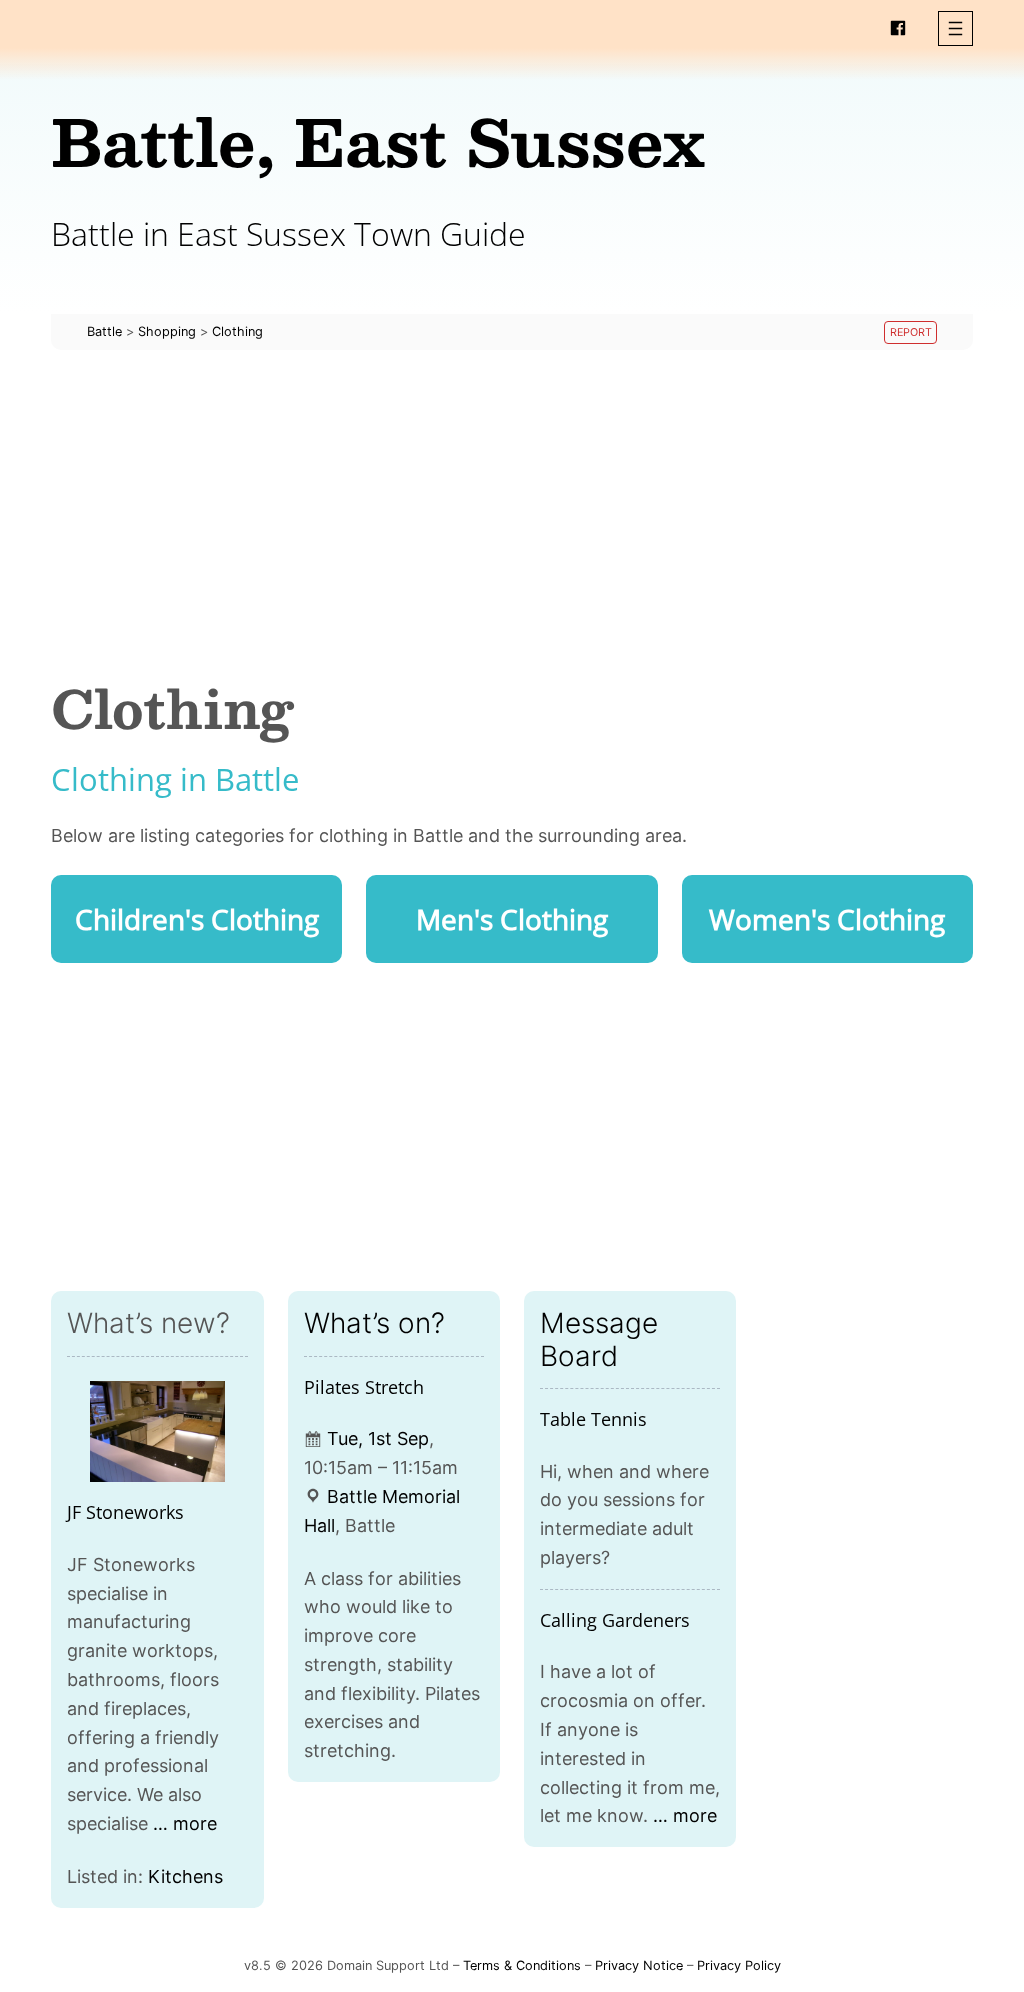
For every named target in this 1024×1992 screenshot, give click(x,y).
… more (185, 1823)
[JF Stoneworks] (157, 1431)
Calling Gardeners (615, 1620)
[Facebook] (898, 28)
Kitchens (185, 1876)
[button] (955, 28)
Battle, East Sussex (378, 140)
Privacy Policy (739, 1965)
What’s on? (374, 1323)
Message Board (599, 1339)
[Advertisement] (512, 514)
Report (911, 332)
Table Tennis (593, 1419)
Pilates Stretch (364, 1387)
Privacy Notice (639, 1965)
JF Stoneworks (125, 1512)
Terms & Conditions (522, 1965)
